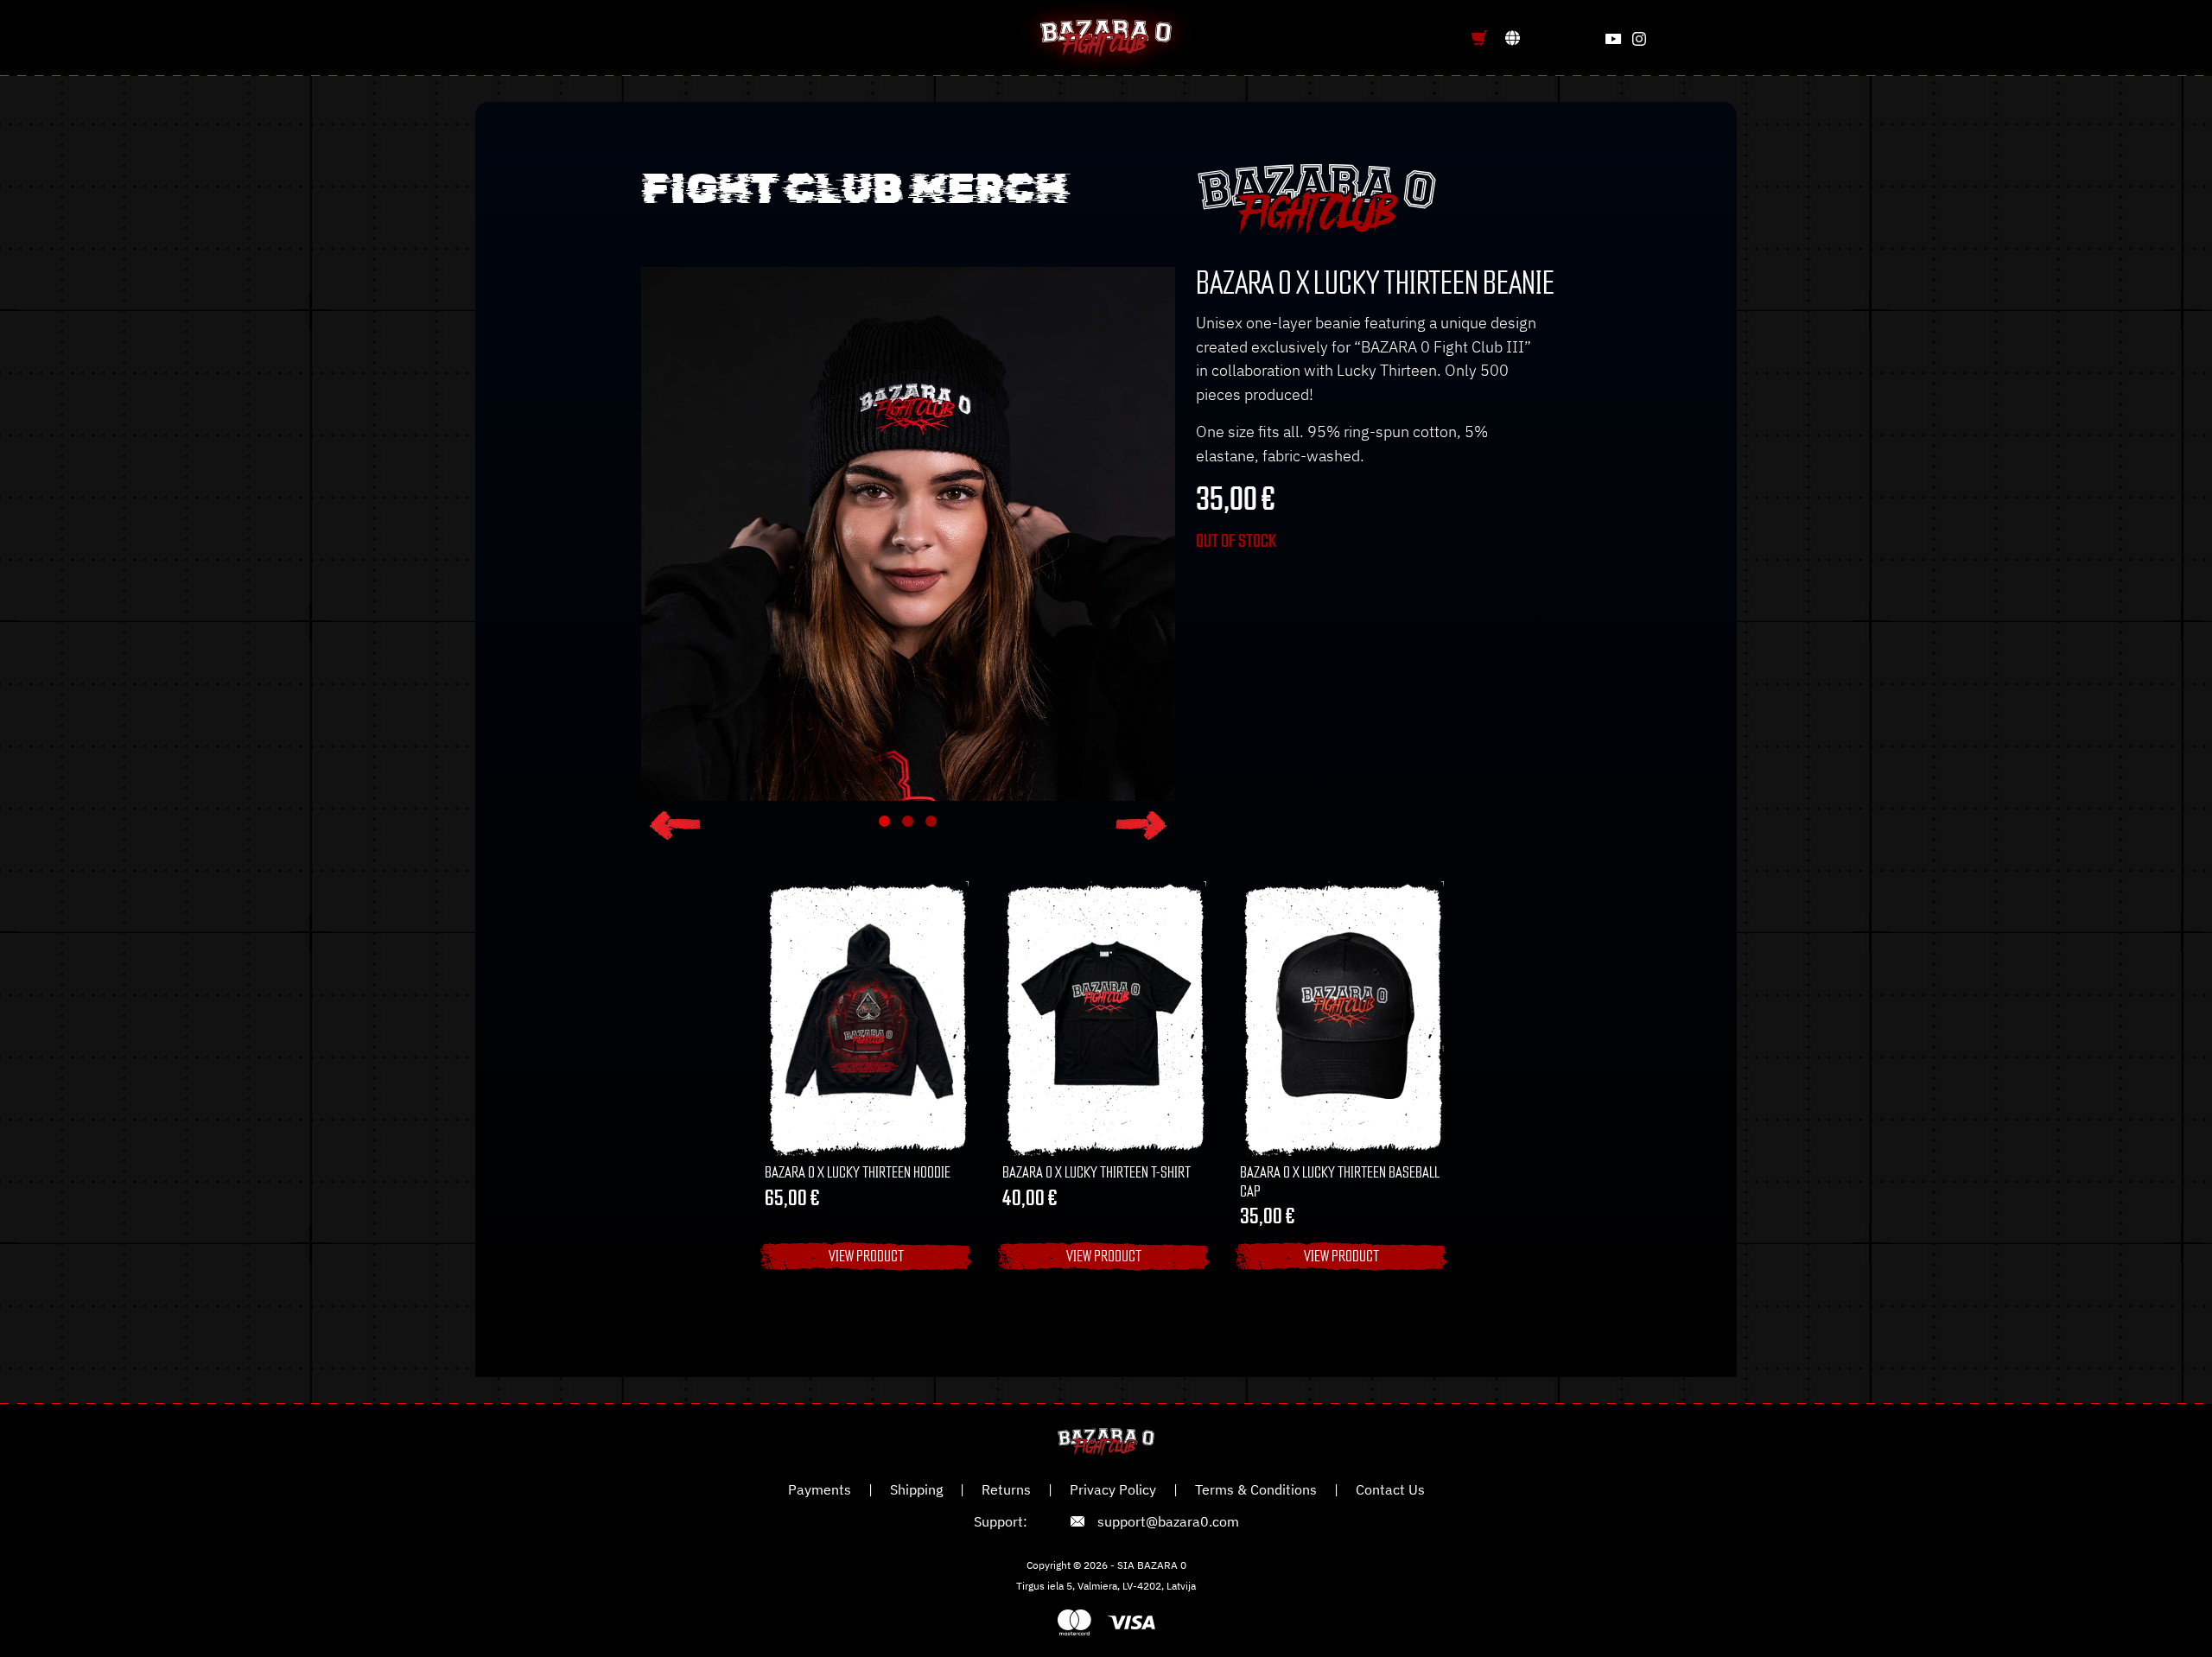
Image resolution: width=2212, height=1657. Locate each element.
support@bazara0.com (1168, 1521)
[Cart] (1479, 38)
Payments (820, 1489)
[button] (675, 825)
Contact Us (1390, 1489)
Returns (1006, 1489)
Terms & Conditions (1256, 1489)
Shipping (916, 1489)
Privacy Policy (1113, 1489)
